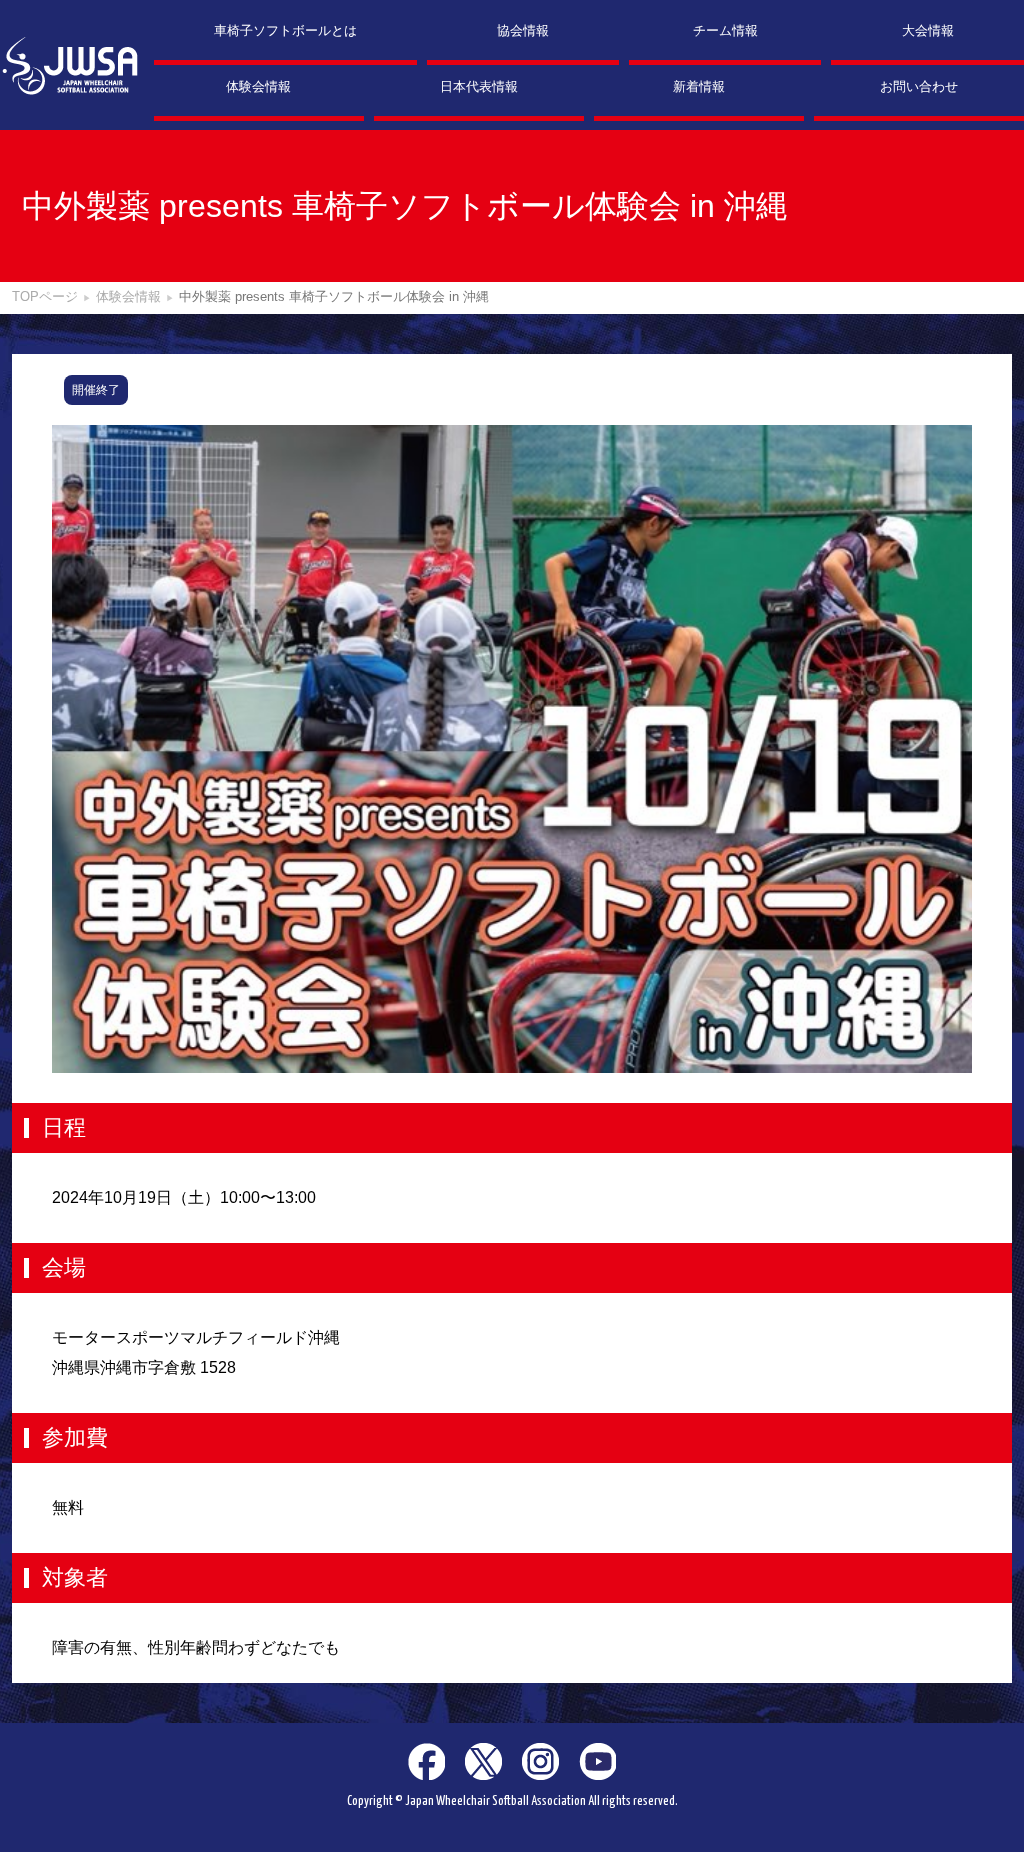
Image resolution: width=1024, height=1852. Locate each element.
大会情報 (928, 30)
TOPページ (45, 296)
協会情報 (523, 30)
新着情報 (699, 86)
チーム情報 (725, 30)
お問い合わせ (919, 86)
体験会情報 (258, 86)
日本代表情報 (479, 86)
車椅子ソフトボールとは (285, 30)
